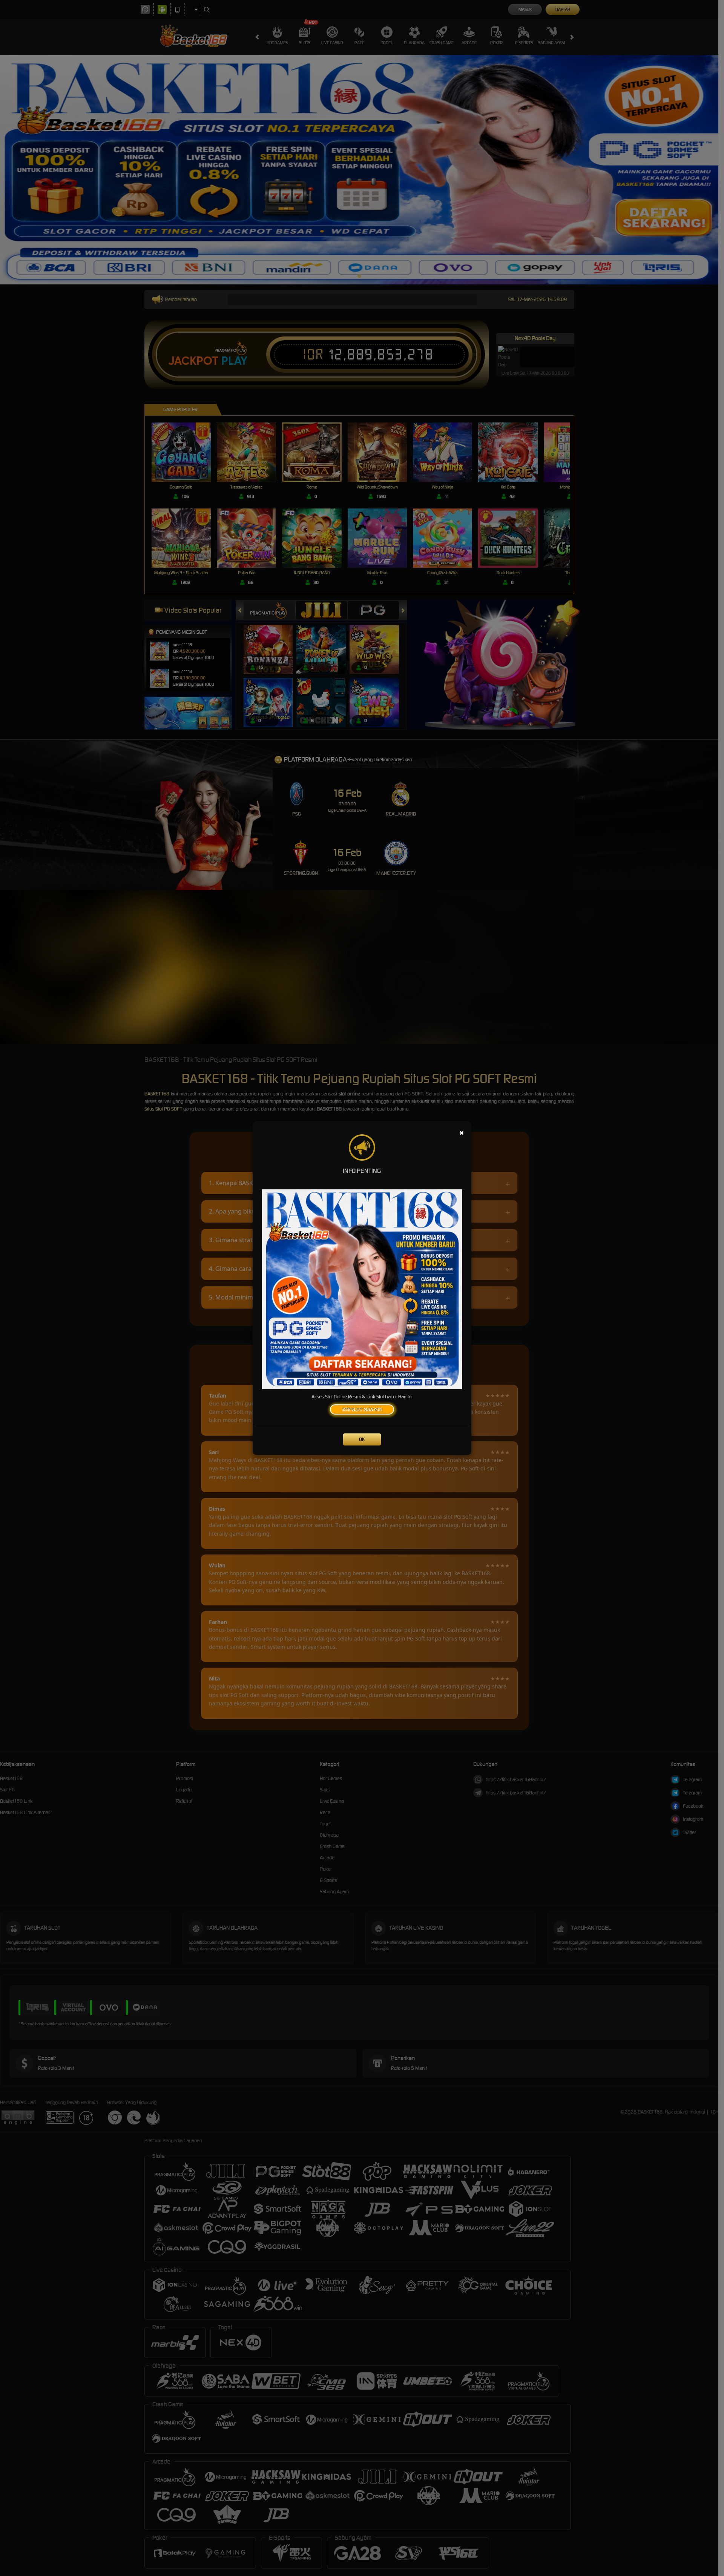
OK (362, 1439)
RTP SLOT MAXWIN (362, 1409)
